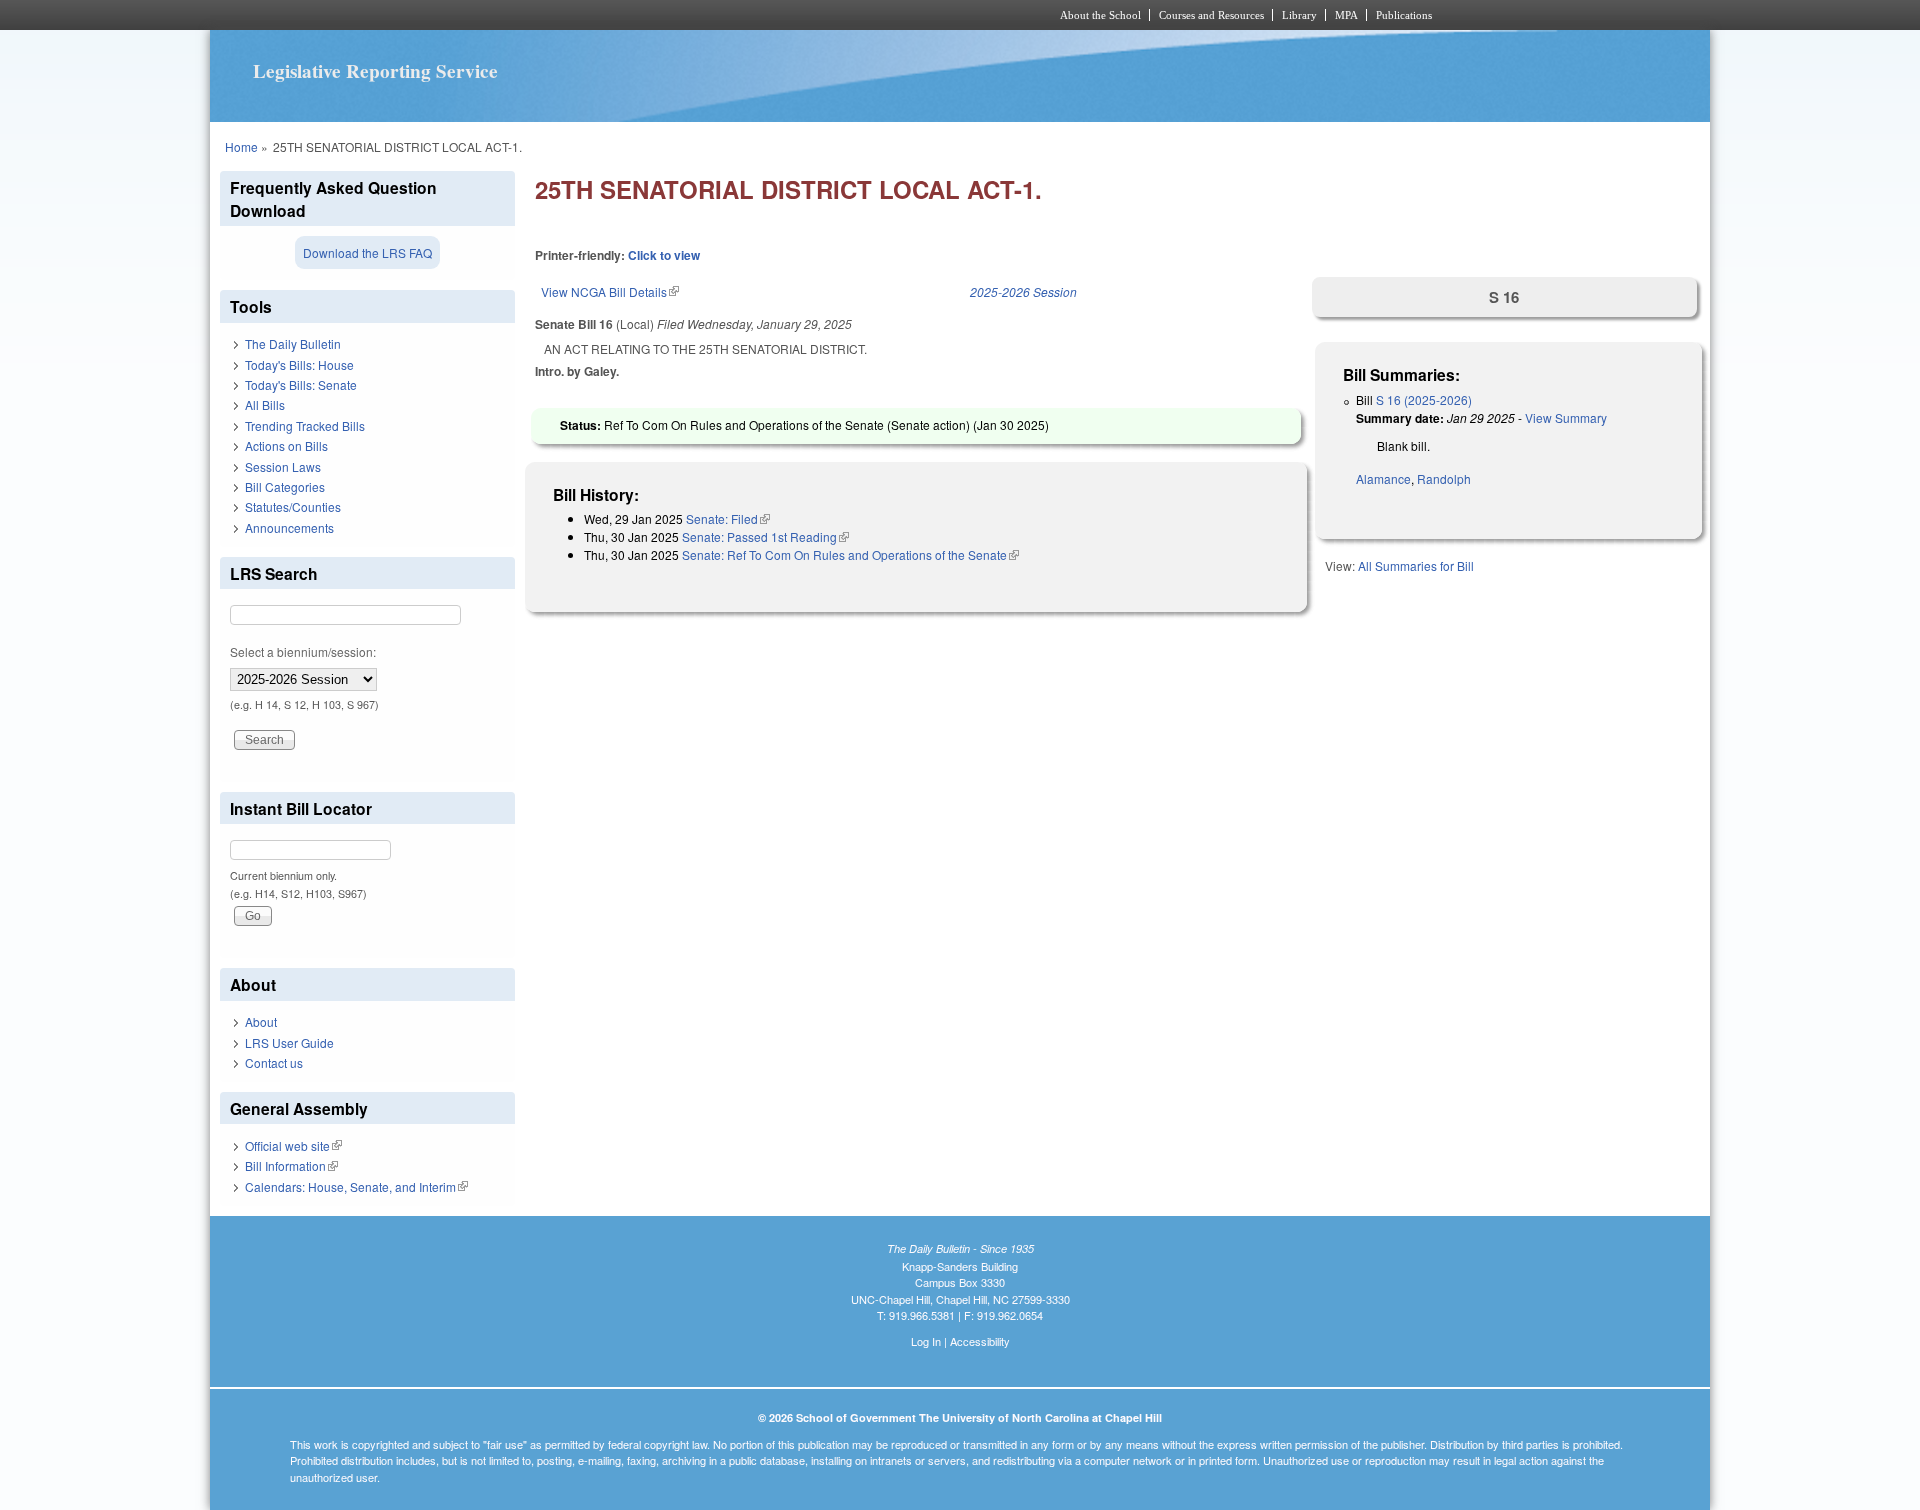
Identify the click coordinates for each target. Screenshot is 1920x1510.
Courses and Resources (1211, 15)
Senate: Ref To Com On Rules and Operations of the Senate (850, 554)
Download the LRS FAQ (367, 252)
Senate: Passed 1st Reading (765, 536)
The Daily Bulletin (293, 343)
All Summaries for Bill (1416, 565)
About (261, 1021)
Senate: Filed (728, 518)
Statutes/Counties (293, 506)
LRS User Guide (289, 1042)
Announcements (289, 527)
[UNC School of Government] (695, 15)
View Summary (1566, 417)
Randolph (1444, 478)
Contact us (274, 1062)
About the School (1100, 15)
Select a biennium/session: (303, 651)
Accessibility (980, 1341)
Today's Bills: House (299, 364)
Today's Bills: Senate (301, 384)
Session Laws (283, 466)
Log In (926, 1341)
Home (241, 146)
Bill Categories (285, 486)
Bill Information (291, 1165)
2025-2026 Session (1023, 291)
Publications (1404, 15)
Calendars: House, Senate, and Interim (356, 1186)
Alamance (1383, 478)
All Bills (265, 404)
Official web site (293, 1145)
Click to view (664, 255)
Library (1299, 15)
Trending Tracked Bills (305, 425)
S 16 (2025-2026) (1424, 399)
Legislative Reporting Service (375, 71)
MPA (1346, 15)
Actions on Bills (286, 445)
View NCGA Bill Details (610, 291)
